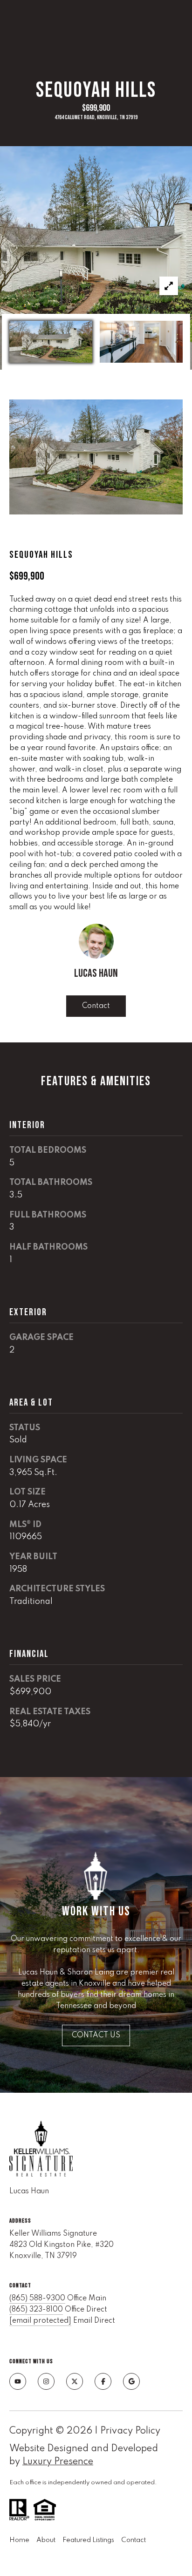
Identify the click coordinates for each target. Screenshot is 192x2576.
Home (19, 2540)
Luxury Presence (58, 2462)
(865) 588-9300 (37, 2299)
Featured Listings (88, 2540)
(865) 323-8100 (36, 2310)
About (46, 2540)
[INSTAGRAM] (46, 2381)
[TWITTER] (75, 2381)
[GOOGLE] (131, 2381)
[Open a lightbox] (169, 286)
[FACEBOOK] (103, 2381)
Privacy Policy (130, 2431)
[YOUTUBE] (18, 2381)
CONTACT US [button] (96, 2035)
